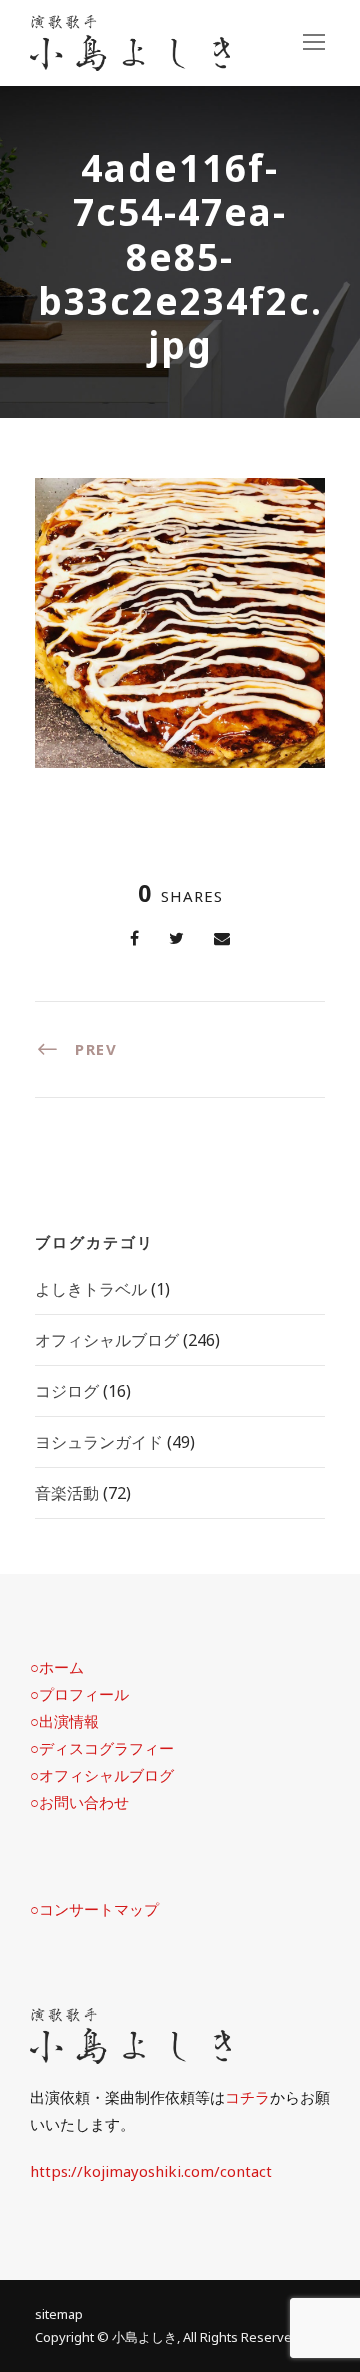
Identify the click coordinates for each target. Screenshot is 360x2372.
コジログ (67, 1391)
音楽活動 (67, 1493)
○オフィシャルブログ (102, 1775)
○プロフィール (79, 1694)
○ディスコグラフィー (102, 1748)
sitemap (59, 2314)
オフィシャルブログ (107, 1340)
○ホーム (57, 1667)
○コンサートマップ (94, 1909)
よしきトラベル (91, 1289)
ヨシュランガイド (99, 1442)
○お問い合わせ (79, 1802)
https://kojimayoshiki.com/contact (151, 2171)
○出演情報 (64, 1721)
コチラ (247, 2097)
